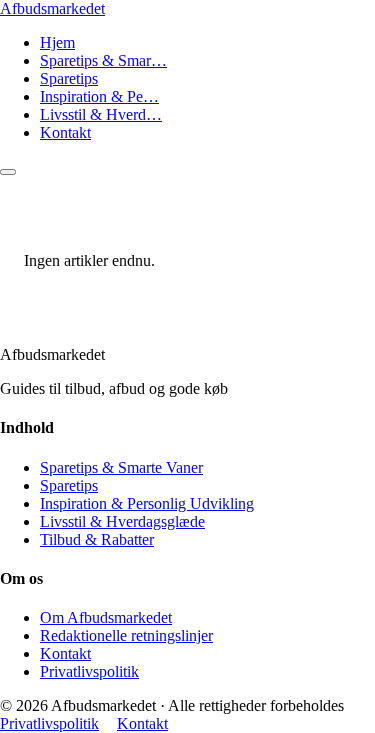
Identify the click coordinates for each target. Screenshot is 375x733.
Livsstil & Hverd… (101, 114)
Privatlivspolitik (89, 671)
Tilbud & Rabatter (97, 539)
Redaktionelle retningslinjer (126, 635)
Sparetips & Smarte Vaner (121, 467)
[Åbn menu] (8, 172)
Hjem (57, 42)
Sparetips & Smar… (103, 60)
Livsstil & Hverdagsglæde (122, 521)
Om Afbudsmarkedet (106, 617)
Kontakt (65, 132)
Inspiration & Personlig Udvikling (147, 503)
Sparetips (69, 78)
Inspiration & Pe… (99, 96)
